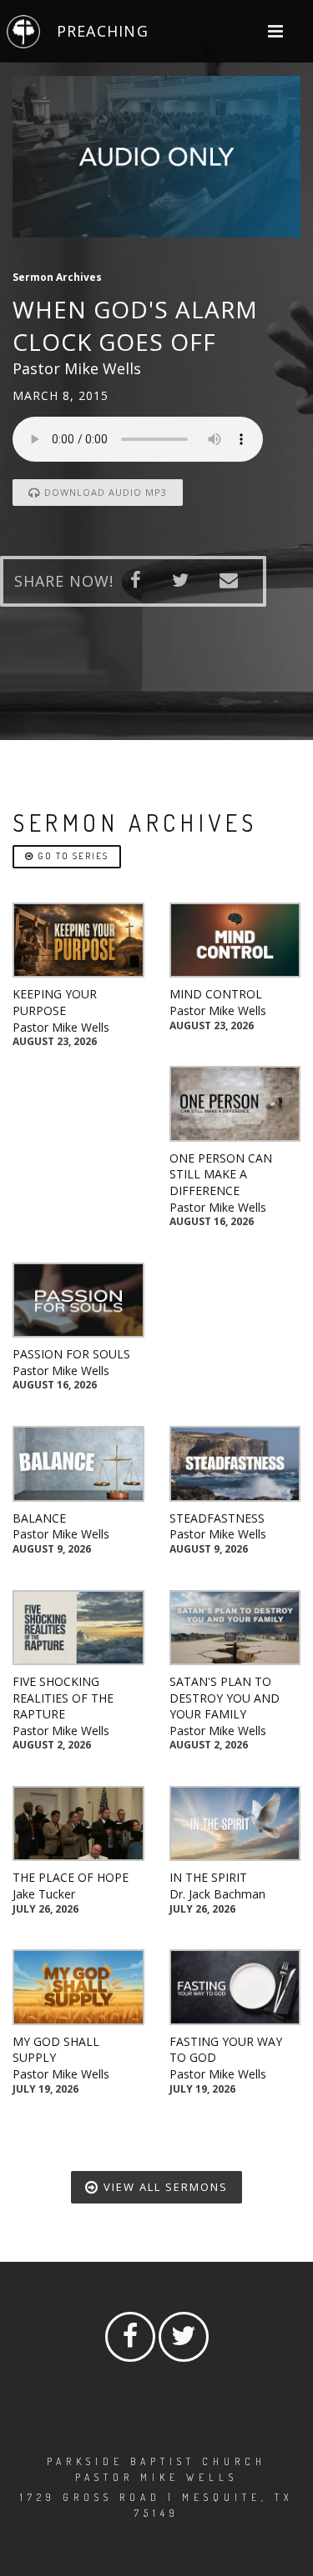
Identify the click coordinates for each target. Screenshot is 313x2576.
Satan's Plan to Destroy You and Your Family (225, 1698)
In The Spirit (208, 1877)
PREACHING (103, 31)
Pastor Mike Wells (61, 1027)
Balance (39, 1518)
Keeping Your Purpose (55, 1002)
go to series (71, 856)
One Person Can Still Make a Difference (221, 1174)
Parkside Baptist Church (156, 2461)
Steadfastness (217, 1518)
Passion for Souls (71, 1354)
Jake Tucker (44, 1894)
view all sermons (164, 2187)
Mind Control (216, 994)
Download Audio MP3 (104, 492)
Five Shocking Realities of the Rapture (63, 1698)
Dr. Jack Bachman (217, 1894)
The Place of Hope (71, 1877)
